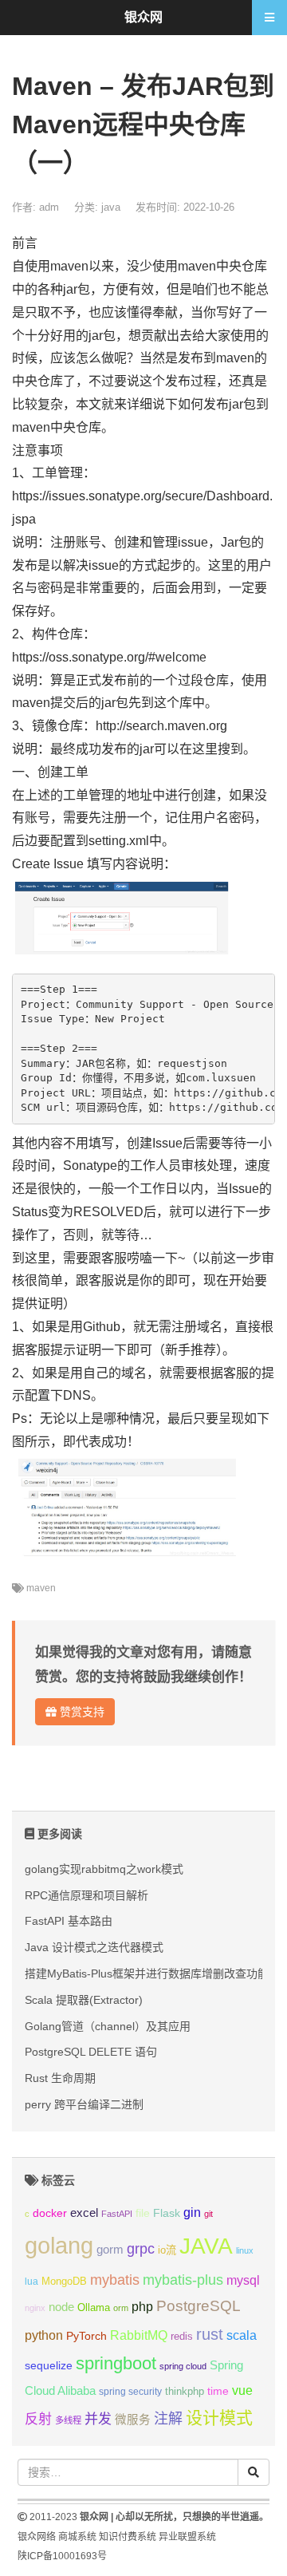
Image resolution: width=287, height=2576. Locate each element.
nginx (35, 2308)
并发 (98, 2419)
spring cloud (183, 2366)
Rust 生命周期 (60, 2078)
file (143, 2213)
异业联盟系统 (187, 2537)
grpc (141, 2249)
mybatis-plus (183, 2280)
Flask (167, 2213)
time (218, 2391)
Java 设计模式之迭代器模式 (94, 1947)
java (111, 207)
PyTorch (86, 2336)
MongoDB (64, 2281)
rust (210, 2334)
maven (41, 1588)
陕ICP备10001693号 (62, 2556)
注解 (168, 2419)
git (208, 2214)
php (142, 2307)
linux (245, 2250)
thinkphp (185, 2392)
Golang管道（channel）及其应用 (108, 2026)
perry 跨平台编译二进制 (84, 2104)
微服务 (133, 2420)
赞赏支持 (81, 1712)
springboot (116, 2363)
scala (242, 2335)
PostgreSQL (199, 2306)
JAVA (206, 2246)
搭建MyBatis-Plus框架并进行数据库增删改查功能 (147, 1973)
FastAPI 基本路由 (69, 1921)
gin (192, 2213)
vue (242, 2390)
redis (182, 2337)
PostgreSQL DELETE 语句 (91, 2052)
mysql (243, 2280)
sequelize (49, 2365)
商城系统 (77, 2537)
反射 (38, 2419)
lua (31, 2282)
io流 (167, 2250)
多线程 (68, 2420)
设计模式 (219, 2418)
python (44, 2335)
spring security (130, 2392)
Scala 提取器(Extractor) (84, 2000)
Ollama (94, 2308)
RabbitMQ (139, 2335)
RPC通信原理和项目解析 (86, 1895)
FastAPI (117, 2214)
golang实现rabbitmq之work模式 (104, 1869)
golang (59, 2245)
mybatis (115, 2280)
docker (50, 2213)
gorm (110, 2250)
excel (84, 2213)
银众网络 (37, 2537)
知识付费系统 (128, 2537)
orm (121, 2308)
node (61, 2307)
